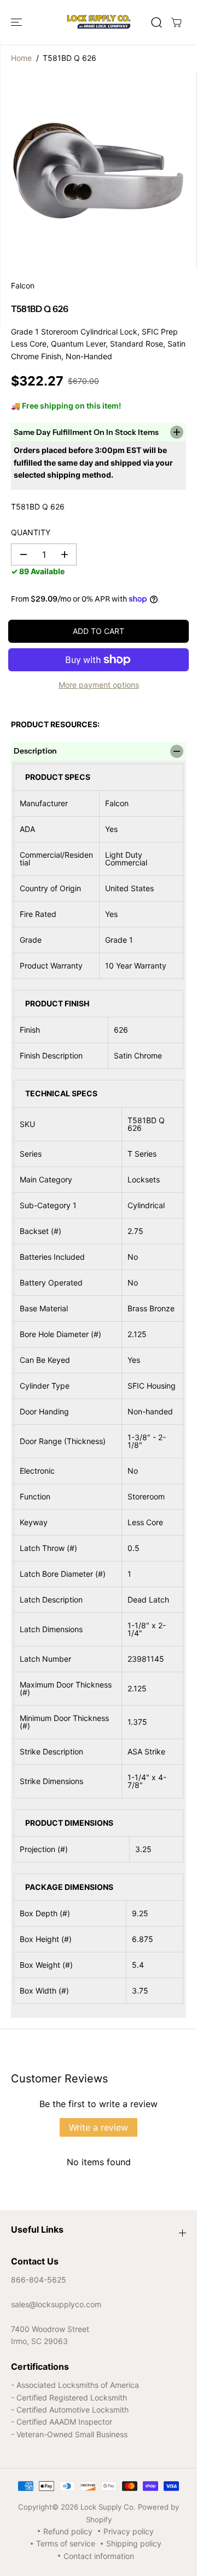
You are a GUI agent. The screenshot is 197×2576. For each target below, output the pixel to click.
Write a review (99, 2127)
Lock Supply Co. (108, 2507)
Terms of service (66, 2543)
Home (21, 58)
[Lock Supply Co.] (99, 22)
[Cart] (176, 22)
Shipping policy (134, 2543)
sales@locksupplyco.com (56, 2304)
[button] (18, 22)
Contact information (99, 2556)
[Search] (157, 22)
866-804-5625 (39, 2280)
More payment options (99, 685)
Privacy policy (129, 2531)
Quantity (31, 532)
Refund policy (68, 2531)
